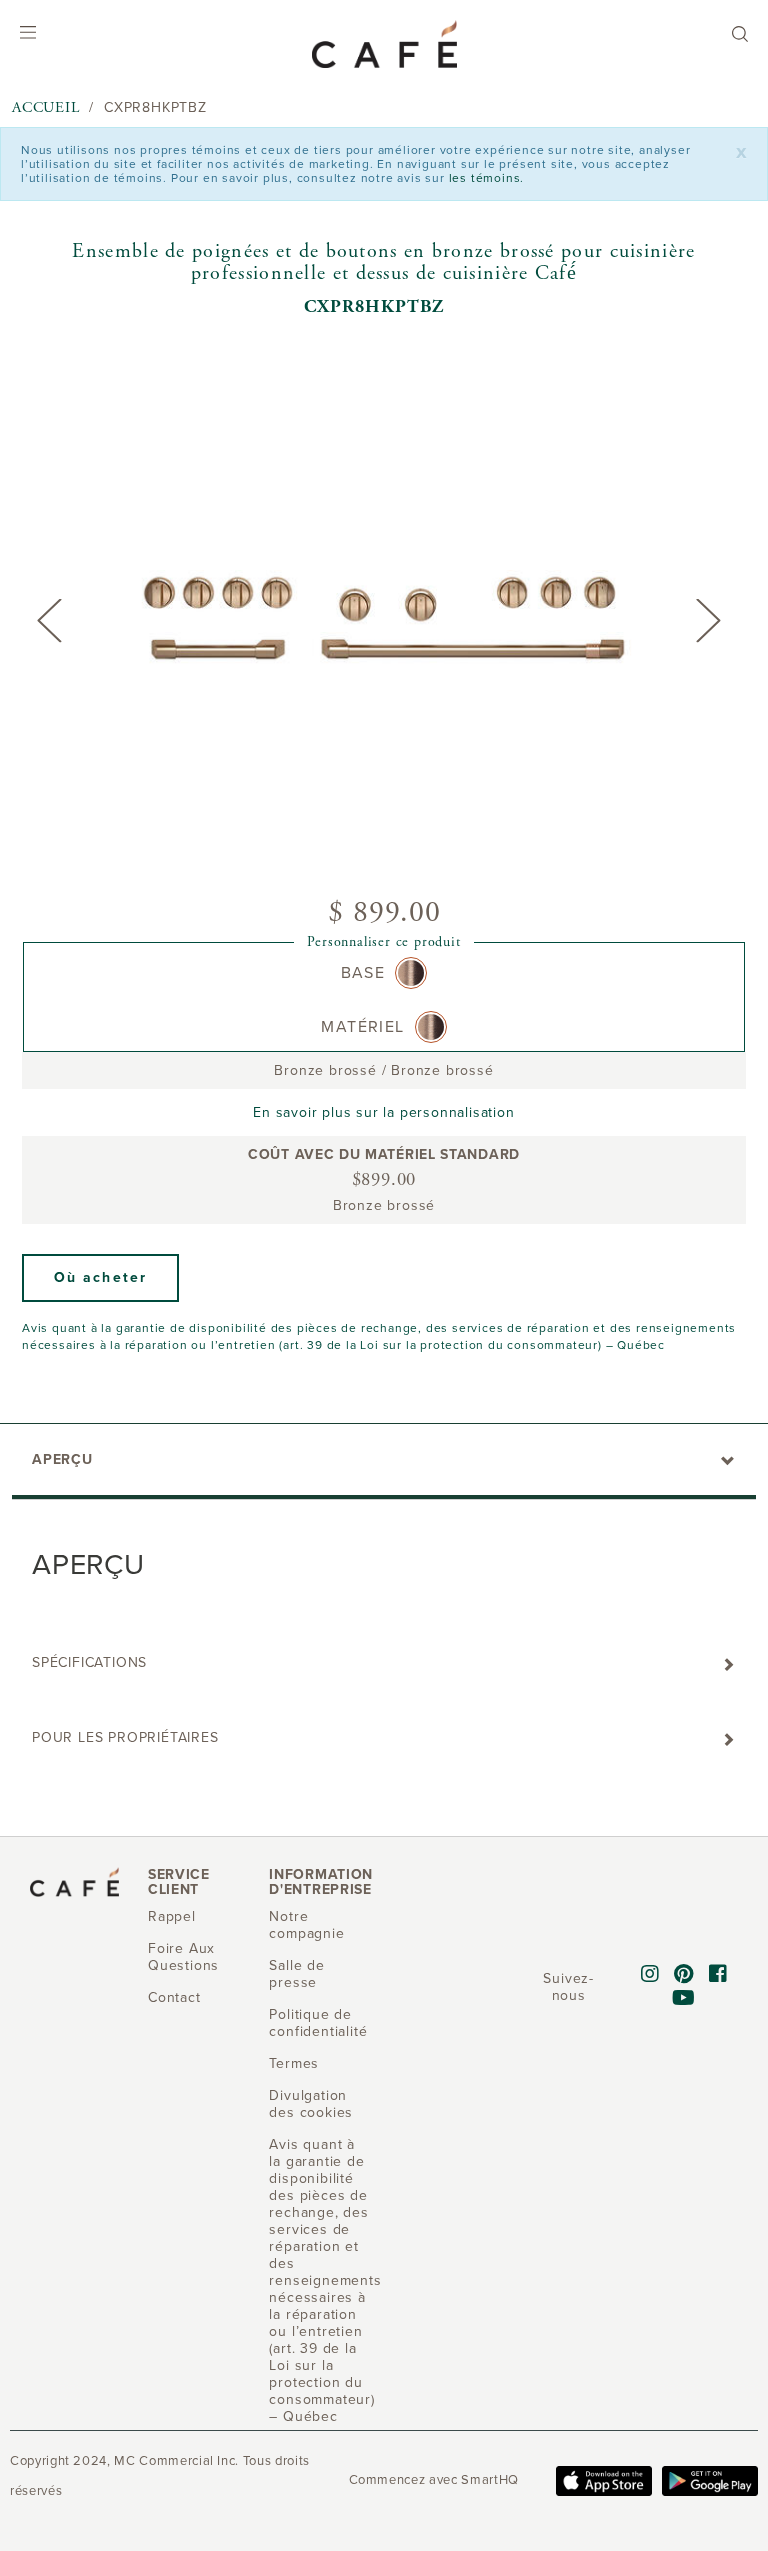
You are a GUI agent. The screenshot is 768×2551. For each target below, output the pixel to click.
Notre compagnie (306, 1925)
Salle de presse (296, 1974)
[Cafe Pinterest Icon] (684, 1975)
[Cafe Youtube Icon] (684, 1999)
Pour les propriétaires (125, 1737)
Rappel (172, 1916)
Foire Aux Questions (183, 1957)
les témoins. (487, 178)
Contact (174, 1997)
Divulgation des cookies (311, 2104)
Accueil (46, 107)
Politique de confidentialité (318, 2023)
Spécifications (89, 1662)
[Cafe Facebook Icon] (718, 1975)
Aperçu (62, 1459)
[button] (100, 1278)
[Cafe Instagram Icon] (650, 1975)
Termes (294, 2063)
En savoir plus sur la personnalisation (383, 1112)
